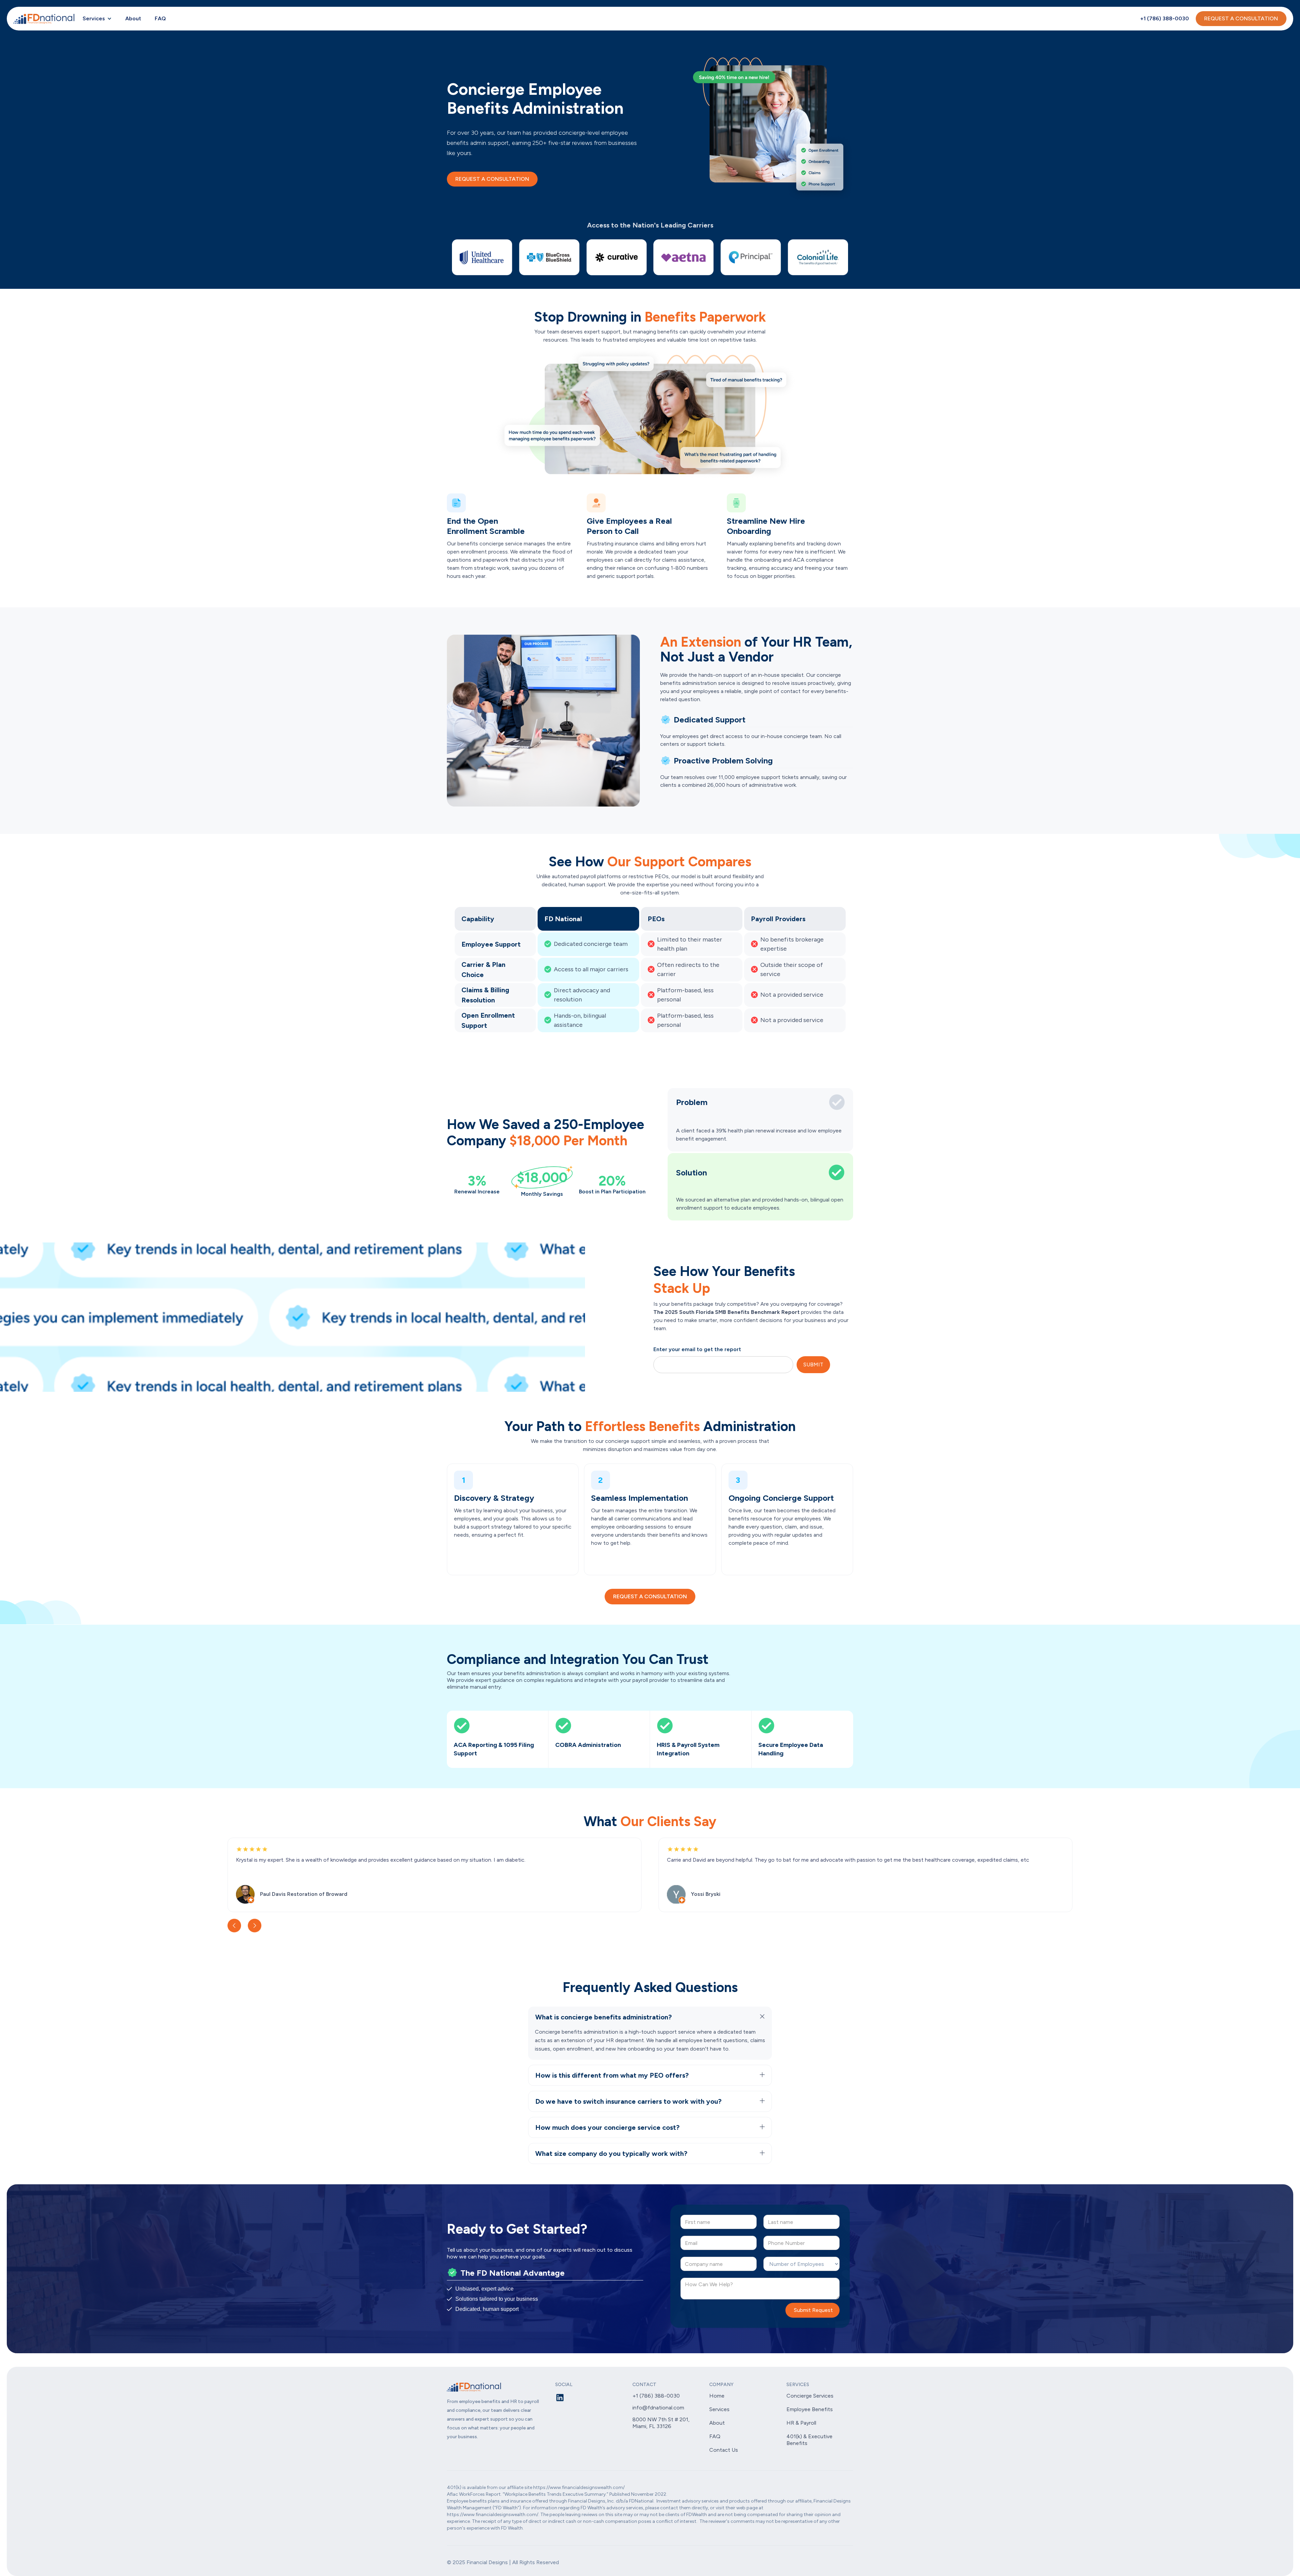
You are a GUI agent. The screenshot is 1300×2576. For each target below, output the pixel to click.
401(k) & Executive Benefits (809, 2440)
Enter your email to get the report (697, 1349)
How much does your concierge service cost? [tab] (607, 2127)
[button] (97, 19)
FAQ (160, 18)
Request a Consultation (492, 179)
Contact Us (724, 2450)
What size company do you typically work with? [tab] (611, 2153)
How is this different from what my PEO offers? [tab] (612, 2075)
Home (717, 2396)
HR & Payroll (801, 2423)
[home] (45, 19)
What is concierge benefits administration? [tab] (603, 2017)
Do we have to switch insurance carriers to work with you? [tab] (628, 2101)
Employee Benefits (810, 2409)
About (133, 18)
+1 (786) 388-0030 (1165, 18)
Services (94, 18)
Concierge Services (810, 2396)
